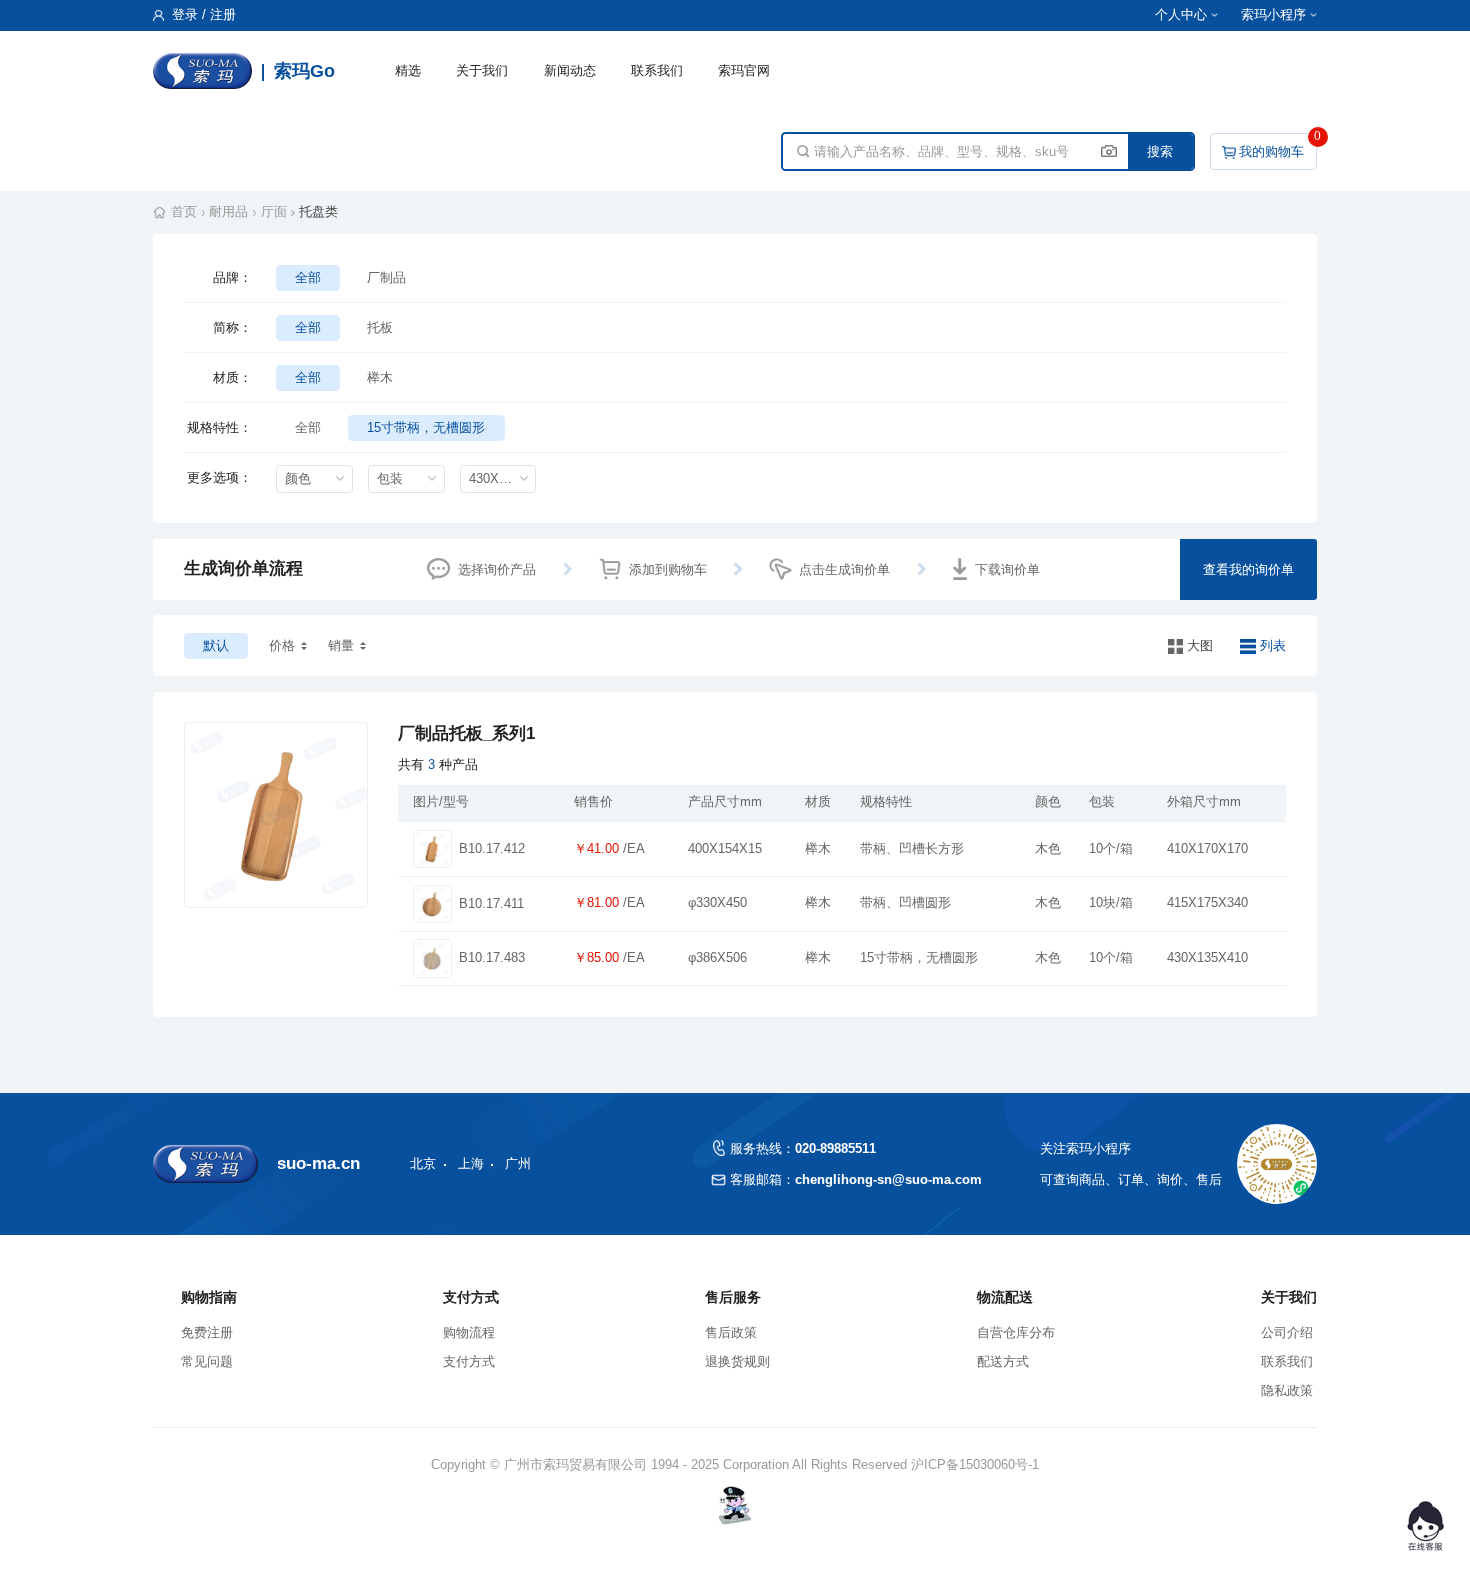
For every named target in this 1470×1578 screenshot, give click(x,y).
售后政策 (731, 1332)
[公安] (735, 1505)
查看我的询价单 (1248, 569)
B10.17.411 (491, 904)
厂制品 (386, 277)
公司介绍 (1287, 1332)
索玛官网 (744, 70)
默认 (216, 645)
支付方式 (469, 1361)
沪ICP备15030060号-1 (975, 1464)
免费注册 (207, 1332)
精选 (408, 70)
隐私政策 (1287, 1390)
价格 (282, 645)
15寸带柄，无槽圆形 (426, 427)
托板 (380, 327)
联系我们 (657, 70)
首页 (184, 211)
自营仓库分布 (1016, 1332)
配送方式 (1003, 1361)
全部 (308, 277)
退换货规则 (737, 1361)
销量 (341, 645)
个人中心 (1181, 15)
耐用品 (228, 211)
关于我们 (482, 70)
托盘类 (318, 211)
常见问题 (207, 1361)
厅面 (274, 211)
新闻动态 (570, 70)
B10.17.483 (492, 958)
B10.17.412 (492, 849)
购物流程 (469, 1332)
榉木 (380, 377)
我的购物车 (1271, 151)
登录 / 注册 (202, 15)
